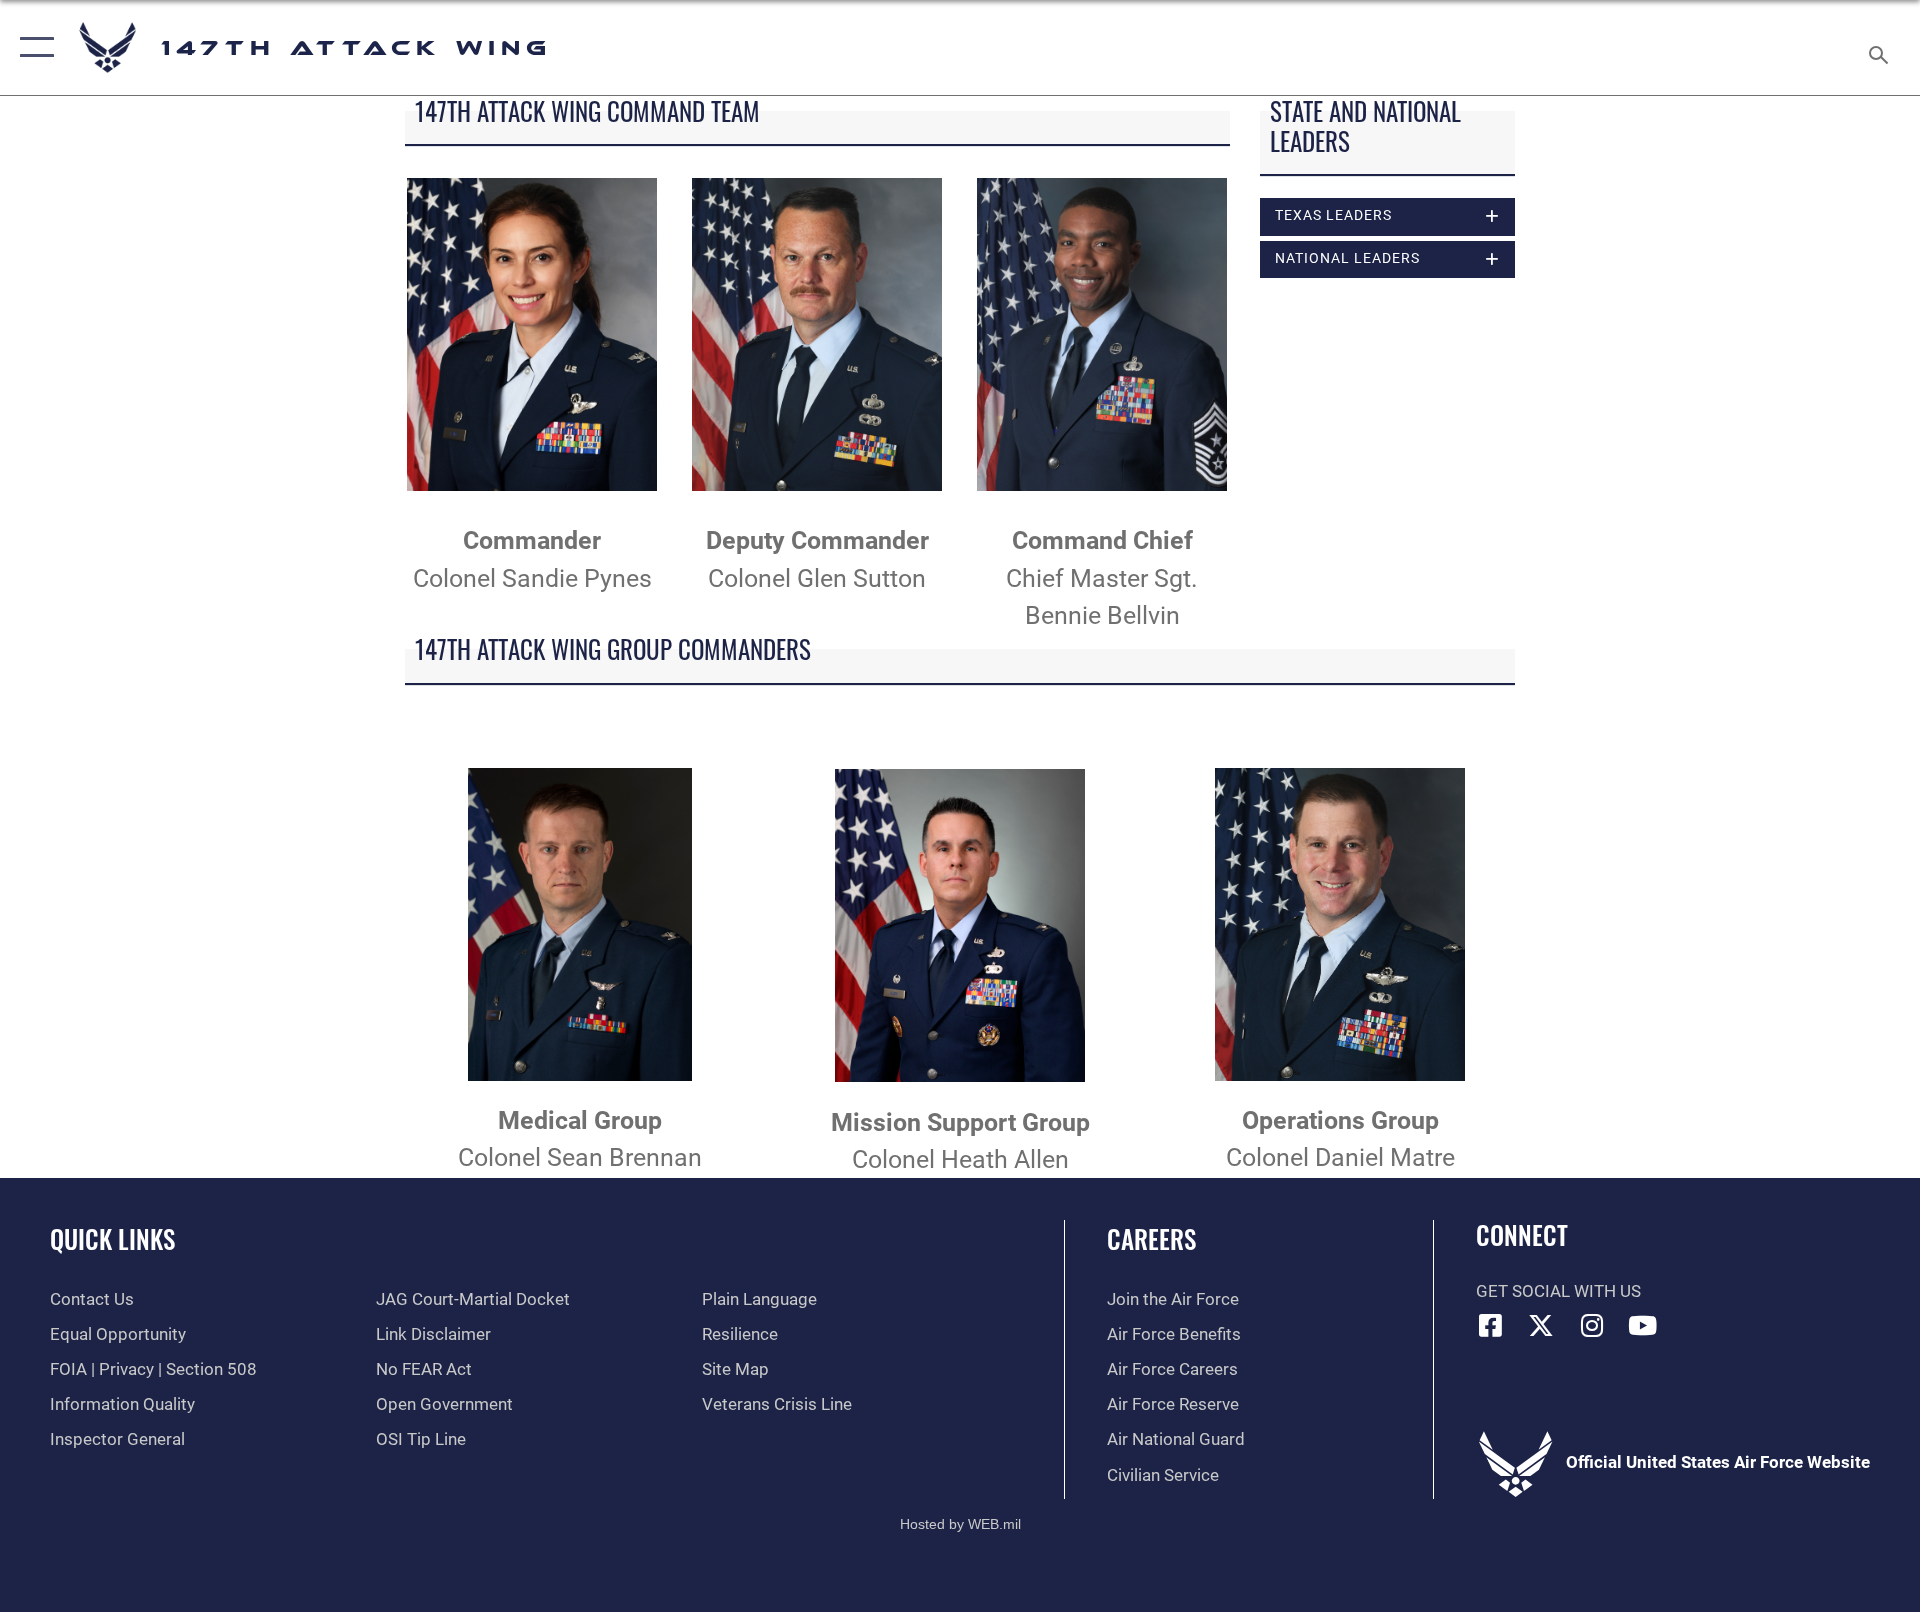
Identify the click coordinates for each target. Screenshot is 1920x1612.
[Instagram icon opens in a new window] (1592, 1325)
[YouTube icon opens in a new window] (1643, 1325)
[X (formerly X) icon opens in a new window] (1541, 1325)
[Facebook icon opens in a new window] (1491, 1325)
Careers (1151, 1238)
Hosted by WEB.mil (960, 1524)
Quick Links (112, 1238)
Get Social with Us (1558, 1291)
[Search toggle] (1880, 47)
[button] (32, 47)
